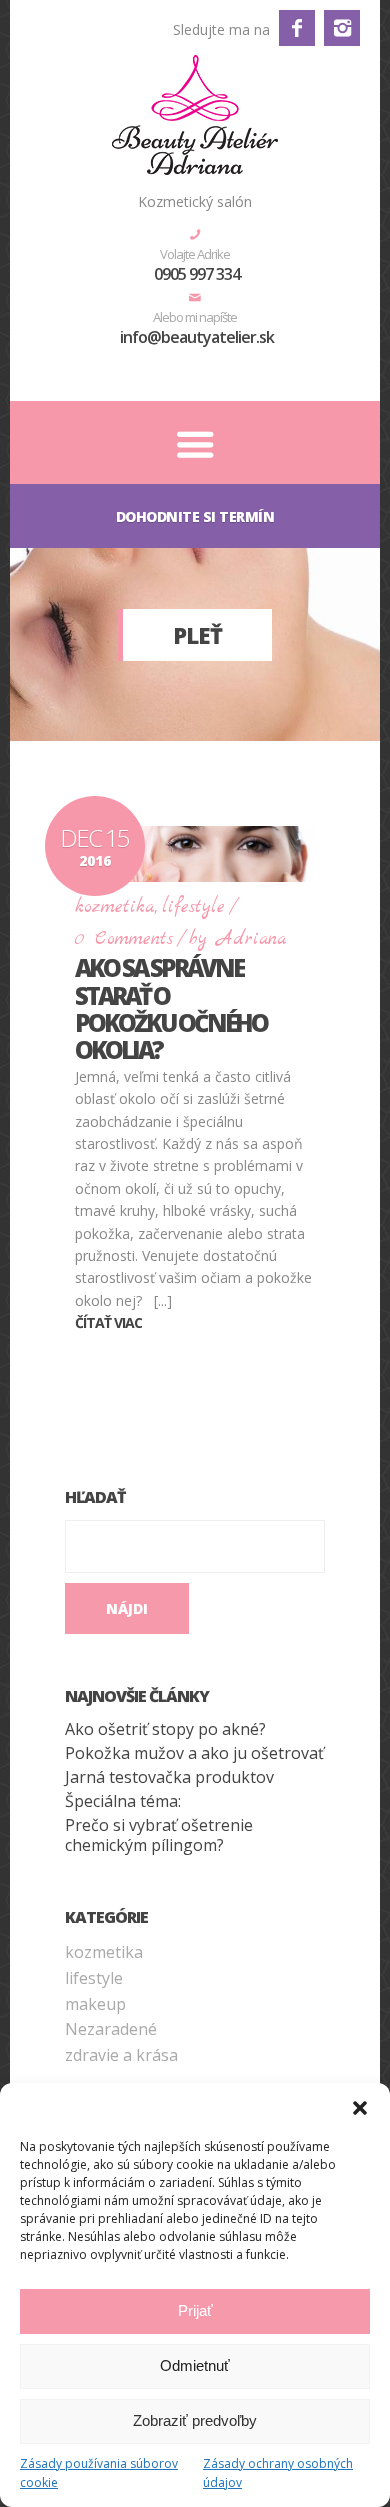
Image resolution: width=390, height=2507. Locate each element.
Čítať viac (108, 1322)
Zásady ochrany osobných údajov (278, 2473)
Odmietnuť (195, 2365)
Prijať (195, 2310)
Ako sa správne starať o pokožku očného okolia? (171, 1008)
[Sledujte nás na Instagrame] (342, 28)
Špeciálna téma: (123, 1801)
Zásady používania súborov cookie (99, 2473)
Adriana (251, 939)
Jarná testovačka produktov (169, 1777)
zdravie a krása (121, 2055)
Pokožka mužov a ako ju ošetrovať (194, 1753)
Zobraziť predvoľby (195, 2420)
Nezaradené (111, 2029)
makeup (95, 2004)
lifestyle (193, 907)
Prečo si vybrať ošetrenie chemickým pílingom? (159, 1835)
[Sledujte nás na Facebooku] (297, 28)
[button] (360, 2108)
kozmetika (114, 907)
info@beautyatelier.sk (197, 337)
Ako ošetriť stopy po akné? (165, 1729)
